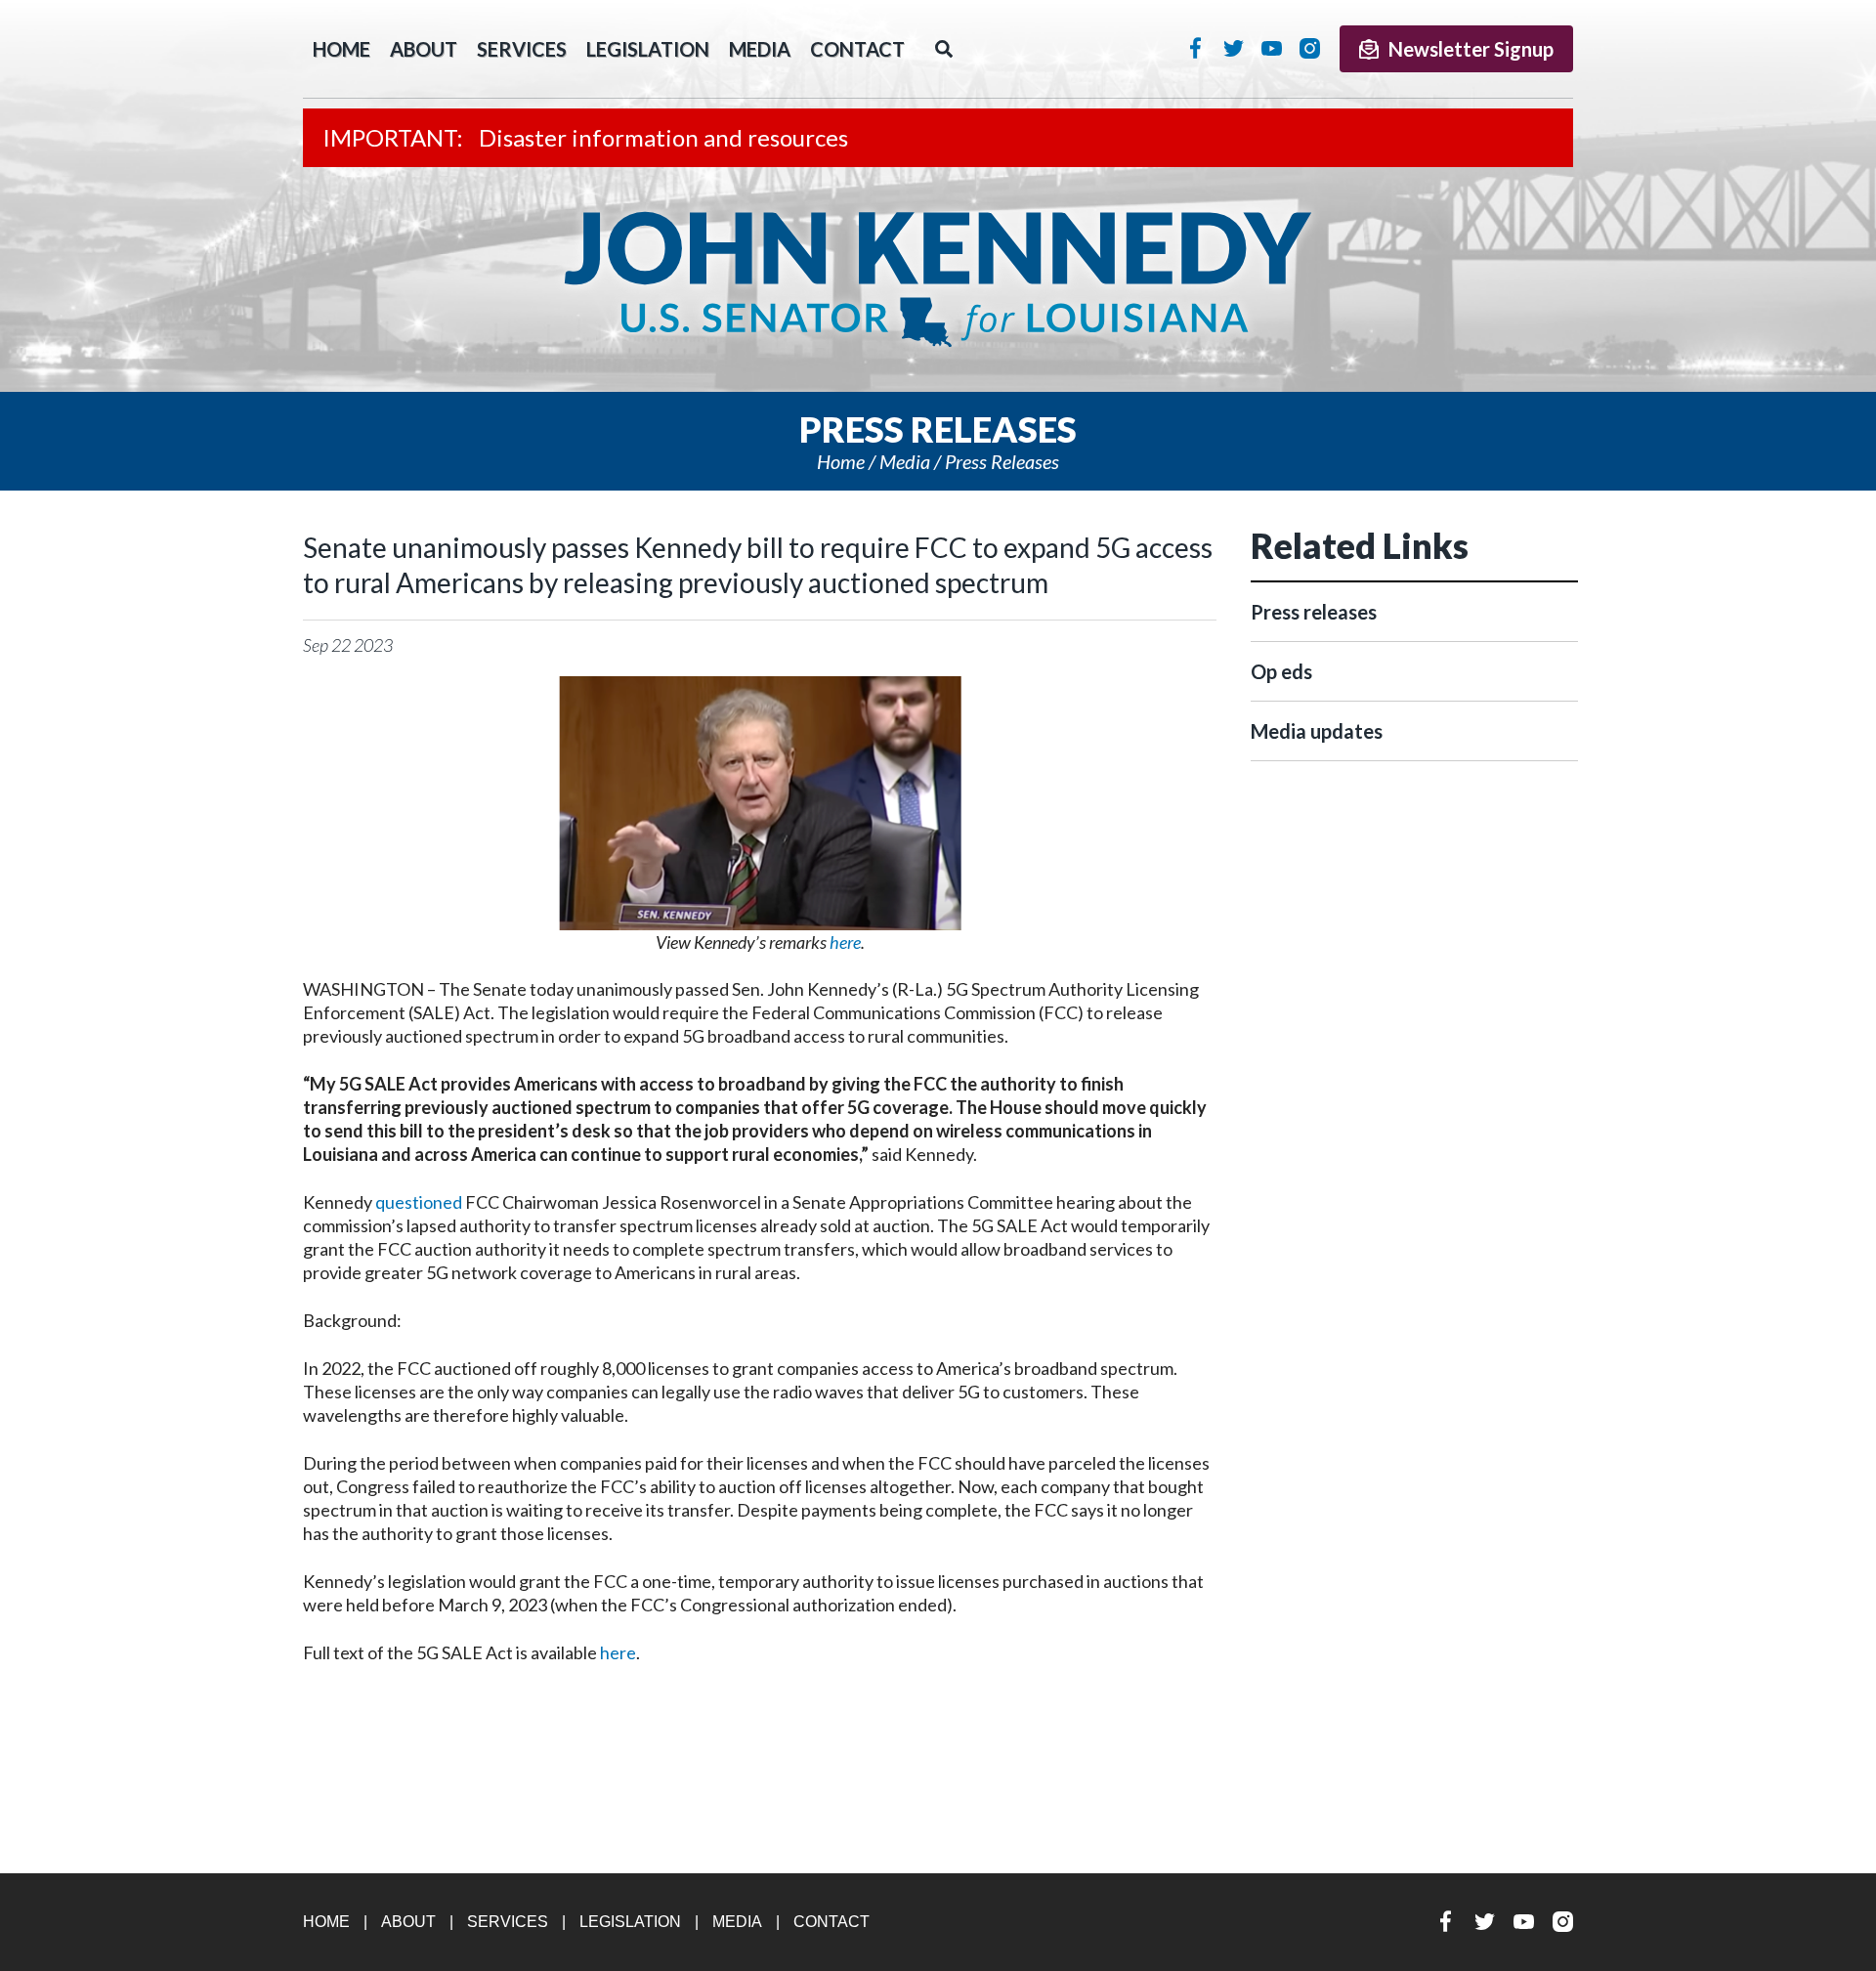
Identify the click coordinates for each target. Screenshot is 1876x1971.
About (424, 49)
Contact (857, 49)
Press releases (1002, 461)
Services (522, 49)
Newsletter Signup (1471, 49)
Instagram (1310, 48)
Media (760, 49)
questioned (419, 1202)
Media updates (1317, 731)
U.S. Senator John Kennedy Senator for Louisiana (938, 279)
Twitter (1234, 48)
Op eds (1281, 671)
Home (841, 461)
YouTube (1272, 48)
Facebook (1195, 48)
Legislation (648, 49)
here (618, 1652)
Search (944, 49)
